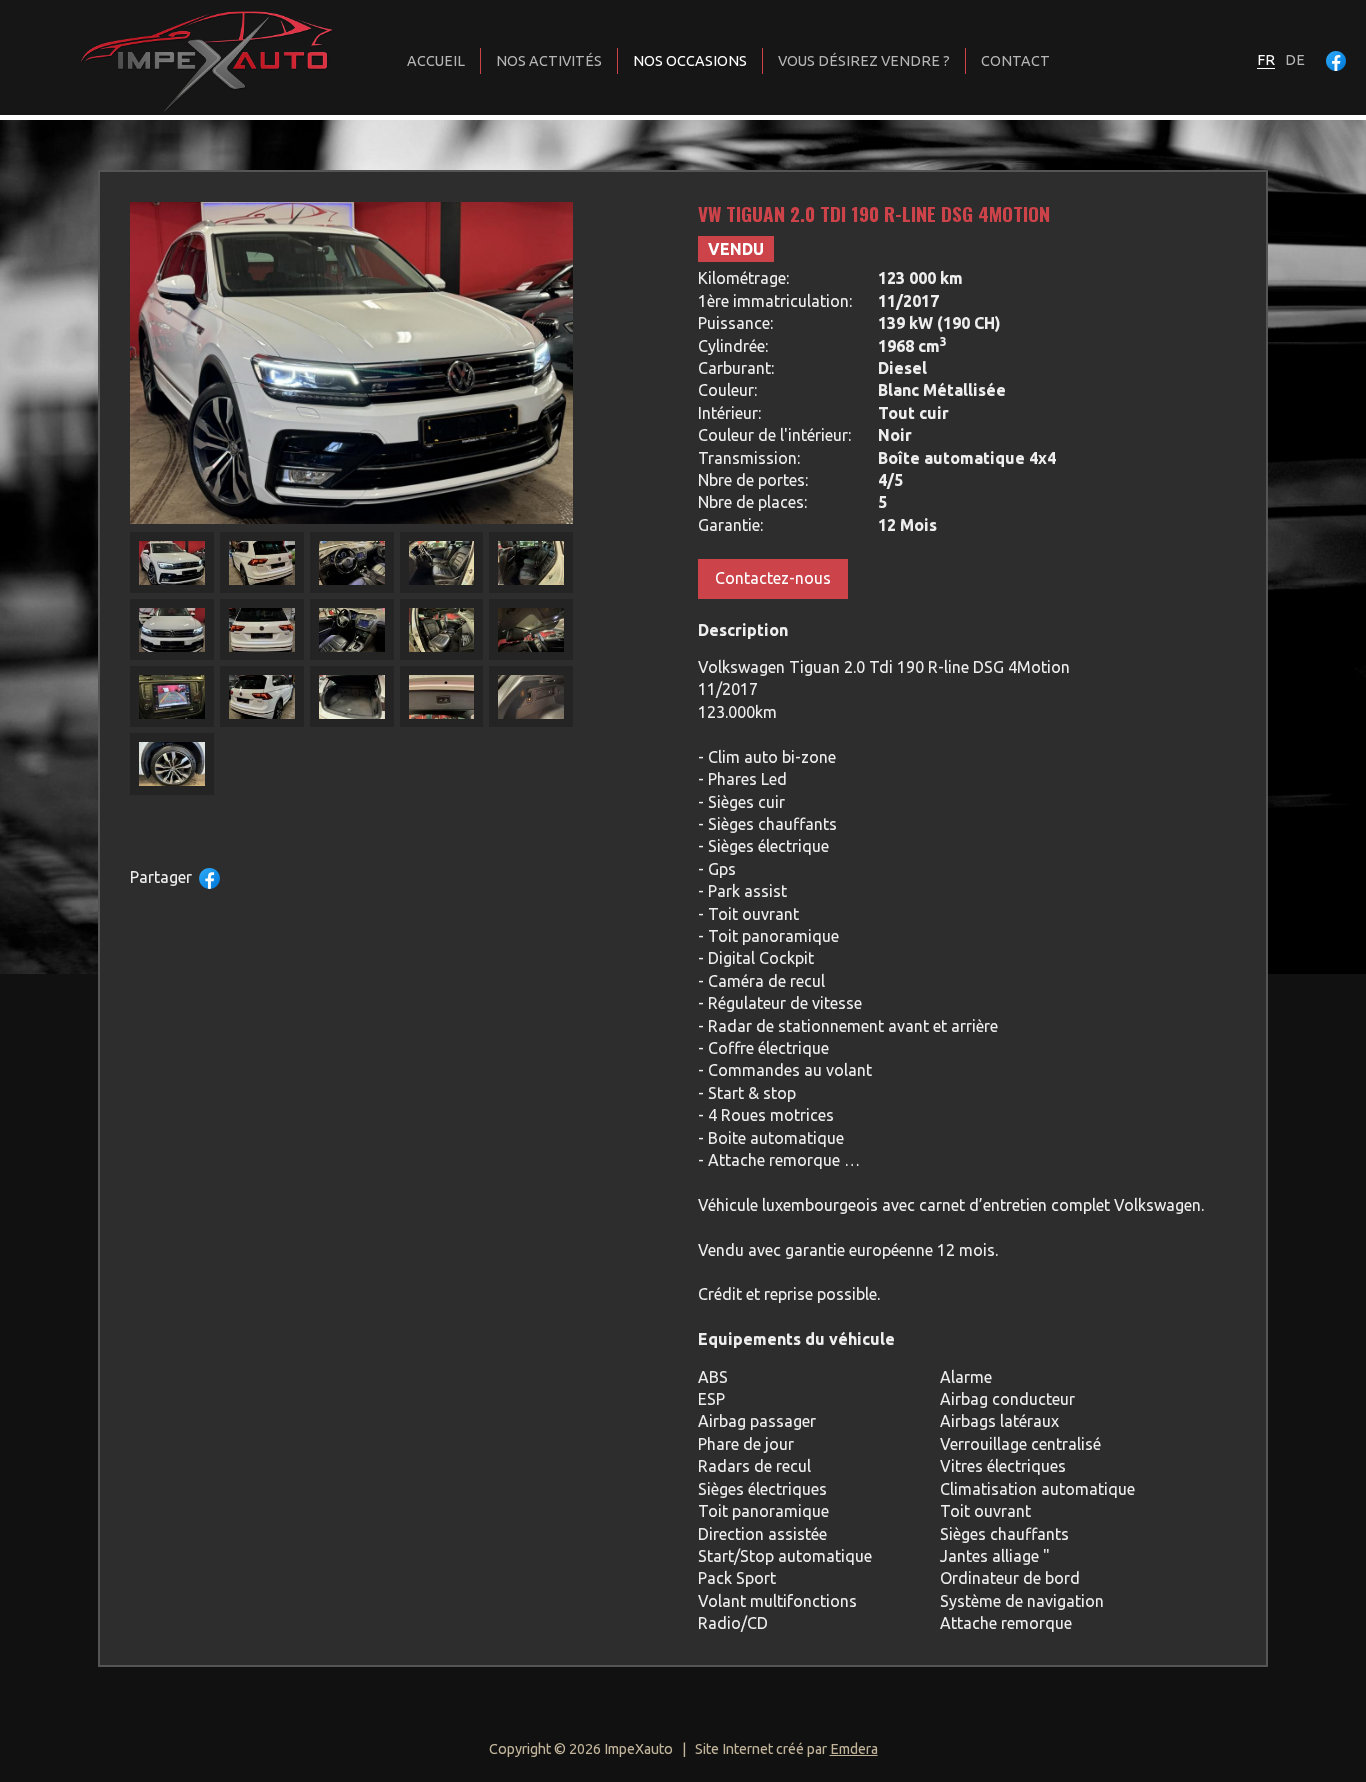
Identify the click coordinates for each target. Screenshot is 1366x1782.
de (1295, 60)
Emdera (854, 1749)
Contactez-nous (773, 578)
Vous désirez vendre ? (864, 61)
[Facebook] (1336, 60)
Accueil (436, 61)
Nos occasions (690, 61)
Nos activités (549, 61)
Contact (1015, 61)
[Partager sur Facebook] (210, 878)
